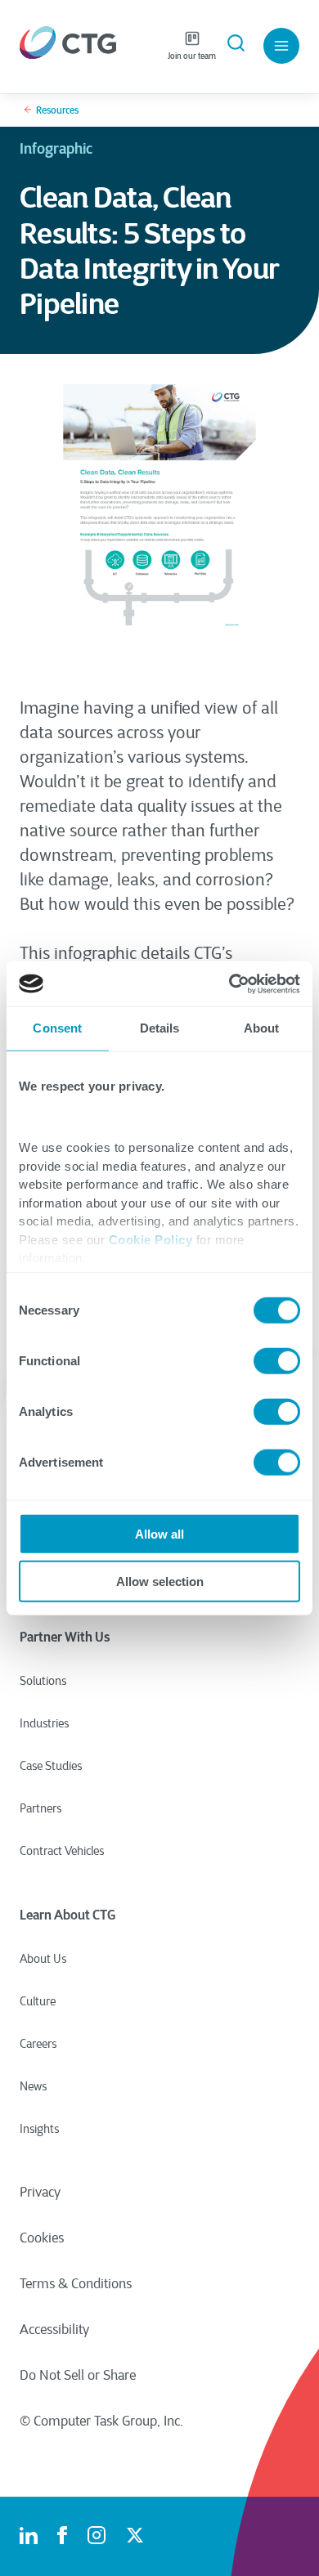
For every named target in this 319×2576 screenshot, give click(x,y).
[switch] (277, 1360)
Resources (57, 110)
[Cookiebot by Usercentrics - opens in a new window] (229, 983)
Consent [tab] (57, 1028)
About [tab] (262, 1028)
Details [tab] (160, 1028)
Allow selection (160, 1581)
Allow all (159, 1533)
